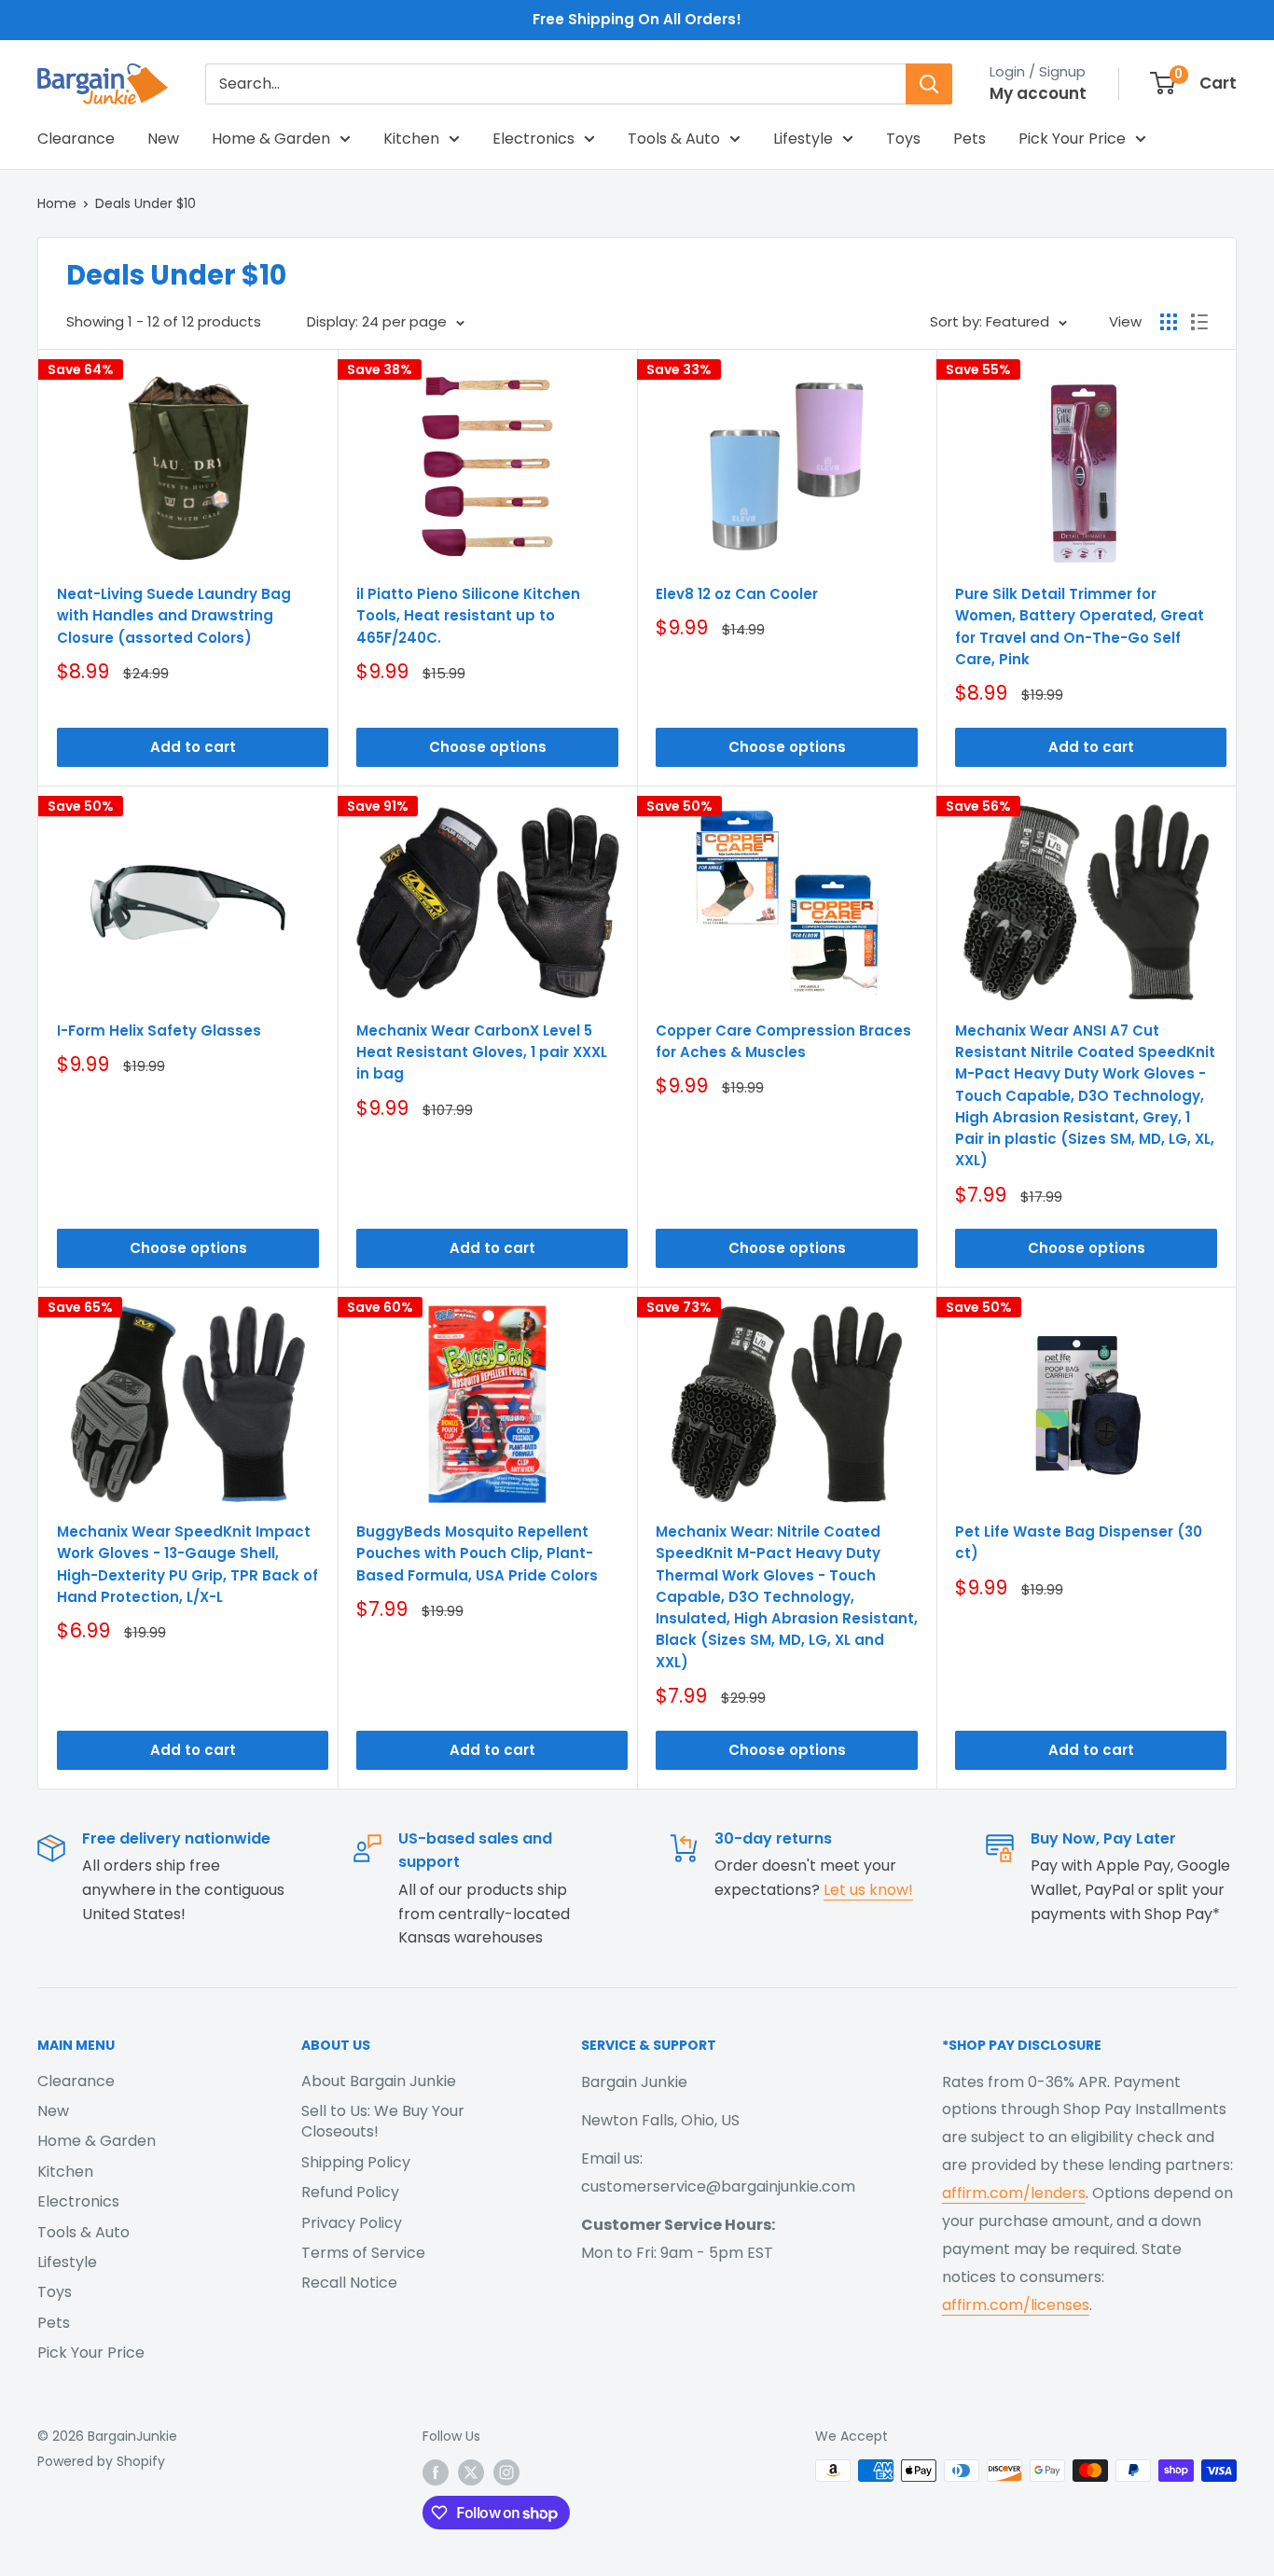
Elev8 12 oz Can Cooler (737, 594)
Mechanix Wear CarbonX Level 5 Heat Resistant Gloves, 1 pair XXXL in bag (482, 1052)
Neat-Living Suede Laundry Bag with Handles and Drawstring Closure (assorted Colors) (174, 616)
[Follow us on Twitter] (471, 2472)
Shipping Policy (356, 2162)
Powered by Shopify (101, 2461)
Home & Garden (271, 139)
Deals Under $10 (145, 203)
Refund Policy (350, 2192)
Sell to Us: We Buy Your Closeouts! (383, 2121)
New (163, 139)
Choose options (488, 747)
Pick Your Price (1072, 139)
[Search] (929, 84)
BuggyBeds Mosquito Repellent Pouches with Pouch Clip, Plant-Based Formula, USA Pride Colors (477, 1553)
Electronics (533, 139)
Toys (903, 139)
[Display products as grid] (1169, 322)
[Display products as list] (1199, 322)
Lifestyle (803, 139)
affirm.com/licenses (1016, 2305)
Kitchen (411, 139)
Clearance (76, 139)
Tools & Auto (674, 139)
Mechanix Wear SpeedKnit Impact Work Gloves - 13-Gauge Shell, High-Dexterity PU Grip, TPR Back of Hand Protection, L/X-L (187, 1564)
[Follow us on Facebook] (436, 2472)
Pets (969, 139)
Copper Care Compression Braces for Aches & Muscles (783, 1041)
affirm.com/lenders (1014, 2193)
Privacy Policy (352, 2223)
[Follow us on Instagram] (506, 2472)
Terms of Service (363, 2253)
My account (1038, 93)
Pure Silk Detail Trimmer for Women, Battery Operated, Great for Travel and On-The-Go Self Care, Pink (1080, 627)
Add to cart (193, 747)
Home (57, 203)
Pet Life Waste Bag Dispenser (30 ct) (1079, 1542)
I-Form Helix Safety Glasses (159, 1030)
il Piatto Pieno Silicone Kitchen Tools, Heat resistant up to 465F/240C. (468, 616)
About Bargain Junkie (379, 2081)
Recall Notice (349, 2283)
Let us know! (868, 1890)
